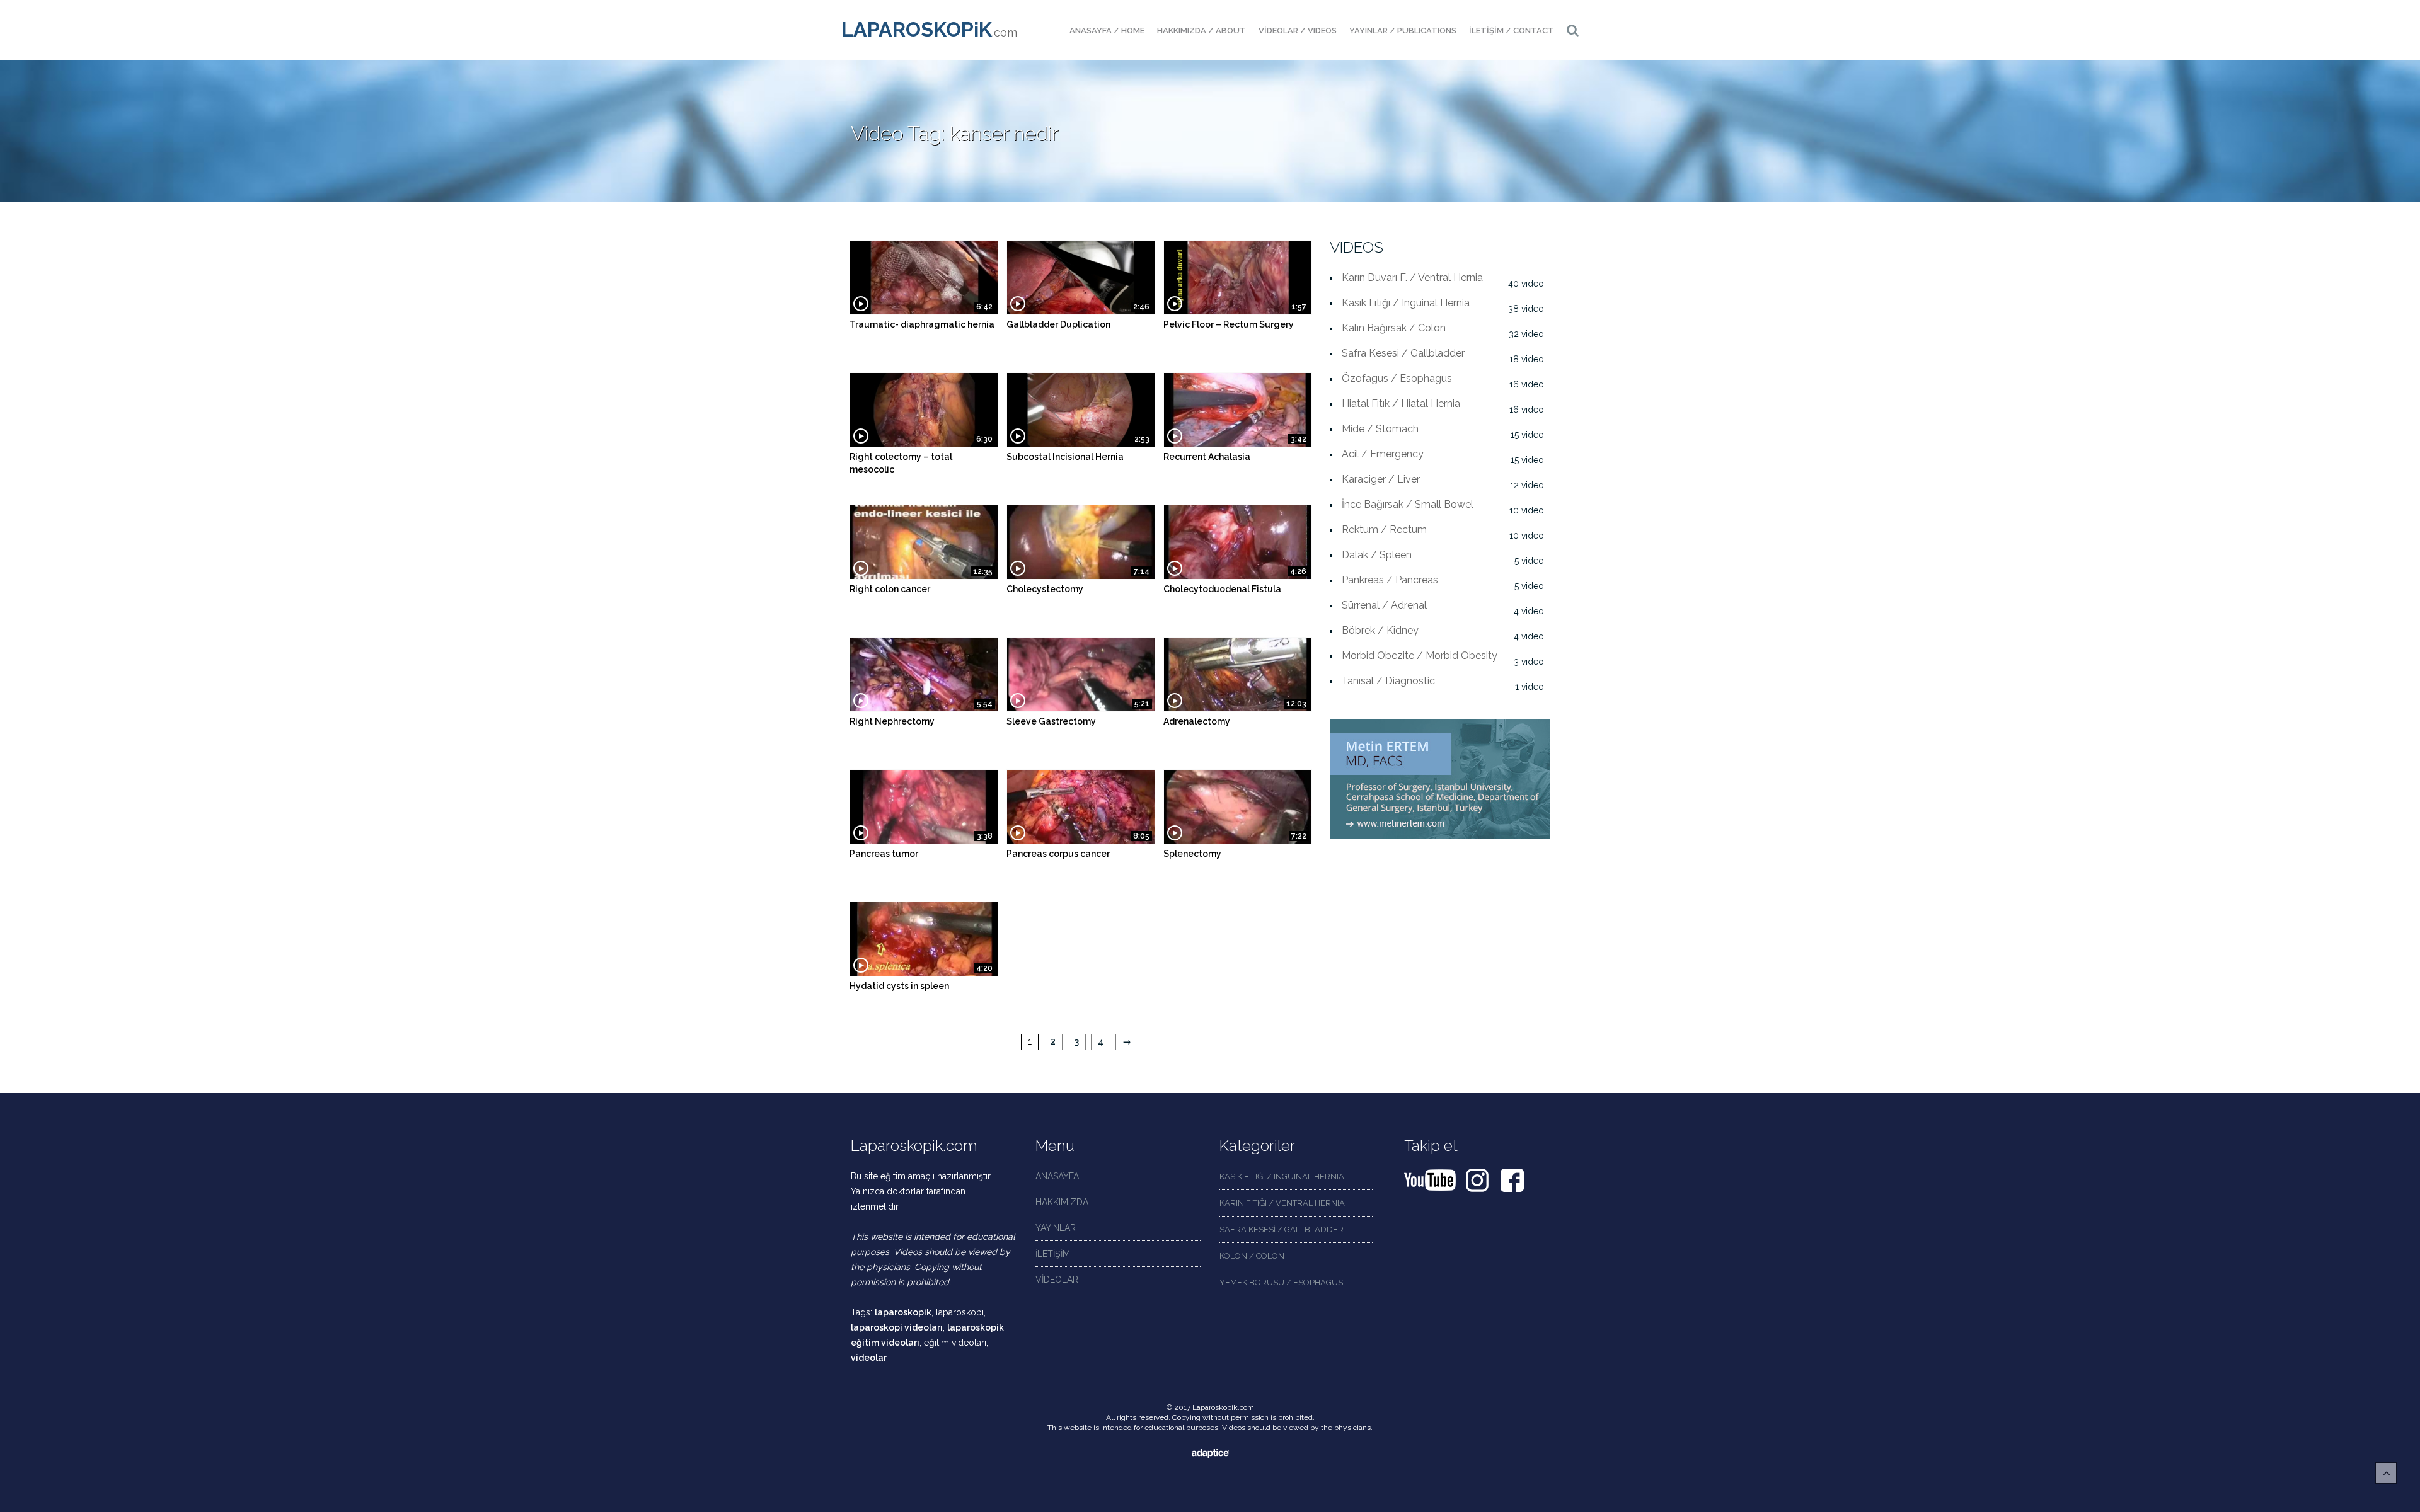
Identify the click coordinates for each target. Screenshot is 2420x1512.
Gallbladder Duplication (1058, 324)
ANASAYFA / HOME (1107, 31)
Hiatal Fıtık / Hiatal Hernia (1401, 404)
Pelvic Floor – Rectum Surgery (1229, 324)
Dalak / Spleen (1377, 555)
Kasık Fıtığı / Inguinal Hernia (1406, 303)
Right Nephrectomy (892, 721)
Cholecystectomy (1045, 589)
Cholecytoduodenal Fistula (1222, 589)
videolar (869, 1358)
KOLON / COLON (1252, 1256)
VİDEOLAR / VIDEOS (1298, 31)
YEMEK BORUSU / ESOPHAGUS (1281, 1282)
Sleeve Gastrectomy (1051, 721)
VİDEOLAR (1057, 1280)
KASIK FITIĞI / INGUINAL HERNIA (1282, 1177)
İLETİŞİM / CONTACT (1512, 31)
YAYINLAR (1056, 1228)
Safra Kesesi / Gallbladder (1403, 353)
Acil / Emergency (1383, 454)
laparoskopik (903, 1312)
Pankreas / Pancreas (1390, 580)
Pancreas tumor (884, 854)
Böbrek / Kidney (1380, 630)
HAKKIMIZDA (1062, 1202)
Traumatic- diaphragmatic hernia (922, 324)
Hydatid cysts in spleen (899, 986)
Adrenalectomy (1197, 721)
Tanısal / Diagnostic (1388, 681)
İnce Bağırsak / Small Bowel (1408, 504)
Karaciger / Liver (1381, 479)
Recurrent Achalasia (1207, 457)
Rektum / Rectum (1384, 530)
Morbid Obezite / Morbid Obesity (1420, 656)
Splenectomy (1192, 854)
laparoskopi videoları (897, 1327)
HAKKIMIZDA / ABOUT (1201, 31)
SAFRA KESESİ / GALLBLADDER (1282, 1229)
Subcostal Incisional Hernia (1065, 457)
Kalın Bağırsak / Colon (1394, 328)
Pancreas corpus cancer (1058, 854)
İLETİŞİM (1053, 1254)
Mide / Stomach (1380, 429)
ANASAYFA (1057, 1176)
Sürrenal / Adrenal (1384, 605)
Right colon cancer (890, 589)
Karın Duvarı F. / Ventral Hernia (1412, 278)
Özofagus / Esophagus (1397, 378)
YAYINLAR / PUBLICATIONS (1403, 31)
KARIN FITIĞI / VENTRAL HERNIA (1282, 1203)
